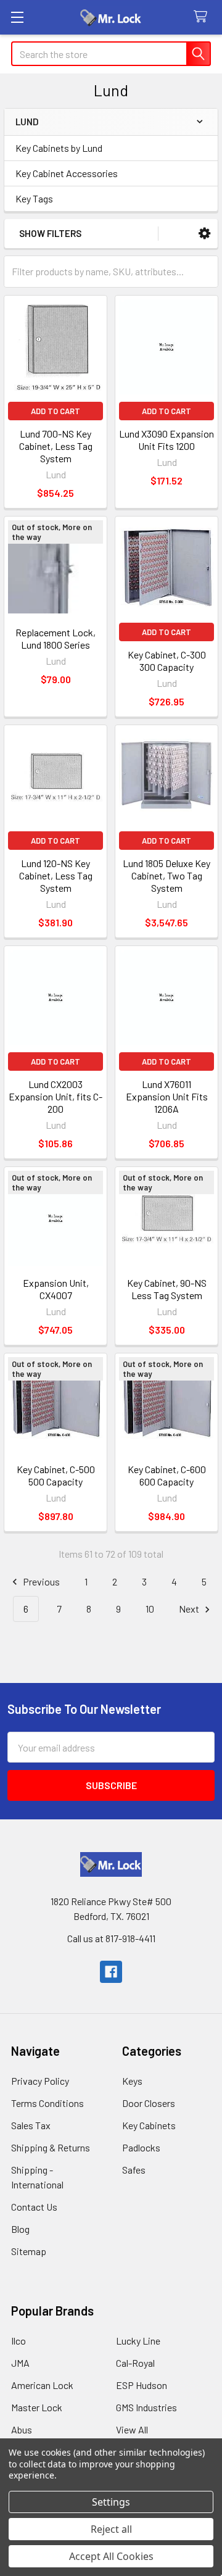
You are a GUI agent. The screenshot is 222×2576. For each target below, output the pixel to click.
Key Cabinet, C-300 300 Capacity (167, 661)
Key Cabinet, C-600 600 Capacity (167, 1475)
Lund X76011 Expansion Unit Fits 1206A (167, 1096)
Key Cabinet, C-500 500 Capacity (56, 1475)
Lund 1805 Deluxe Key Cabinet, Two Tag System (166, 875)
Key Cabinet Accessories (67, 173)
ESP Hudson (142, 2385)
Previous (40, 1581)
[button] (204, 234)
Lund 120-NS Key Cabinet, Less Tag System (56, 875)
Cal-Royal (135, 2363)
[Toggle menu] (17, 17)
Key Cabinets (149, 2125)
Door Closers (149, 2103)
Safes (134, 2170)
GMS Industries (146, 2407)
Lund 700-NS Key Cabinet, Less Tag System (56, 446)
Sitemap (29, 2251)
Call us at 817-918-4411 (111, 1938)
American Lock (42, 2385)
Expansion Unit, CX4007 (56, 1289)
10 (150, 1609)
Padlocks (141, 2147)
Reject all (111, 2529)
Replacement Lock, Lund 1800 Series (55, 638)
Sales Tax (31, 2125)
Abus (22, 2429)
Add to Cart (55, 411)
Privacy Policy (40, 2081)
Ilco (18, 2341)
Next (190, 1609)
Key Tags (34, 198)
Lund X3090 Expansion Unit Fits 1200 (166, 440)
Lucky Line (138, 2341)
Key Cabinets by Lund (59, 148)
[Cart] (203, 17)
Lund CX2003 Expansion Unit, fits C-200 (55, 1096)
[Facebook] (111, 1972)
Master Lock (37, 2407)
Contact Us (34, 2207)
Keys (132, 2081)
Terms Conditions (47, 2103)
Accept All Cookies (111, 2556)
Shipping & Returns (51, 2147)
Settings (111, 2502)
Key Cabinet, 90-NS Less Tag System (167, 1289)
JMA (20, 2363)
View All (132, 2429)
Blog (20, 2229)
